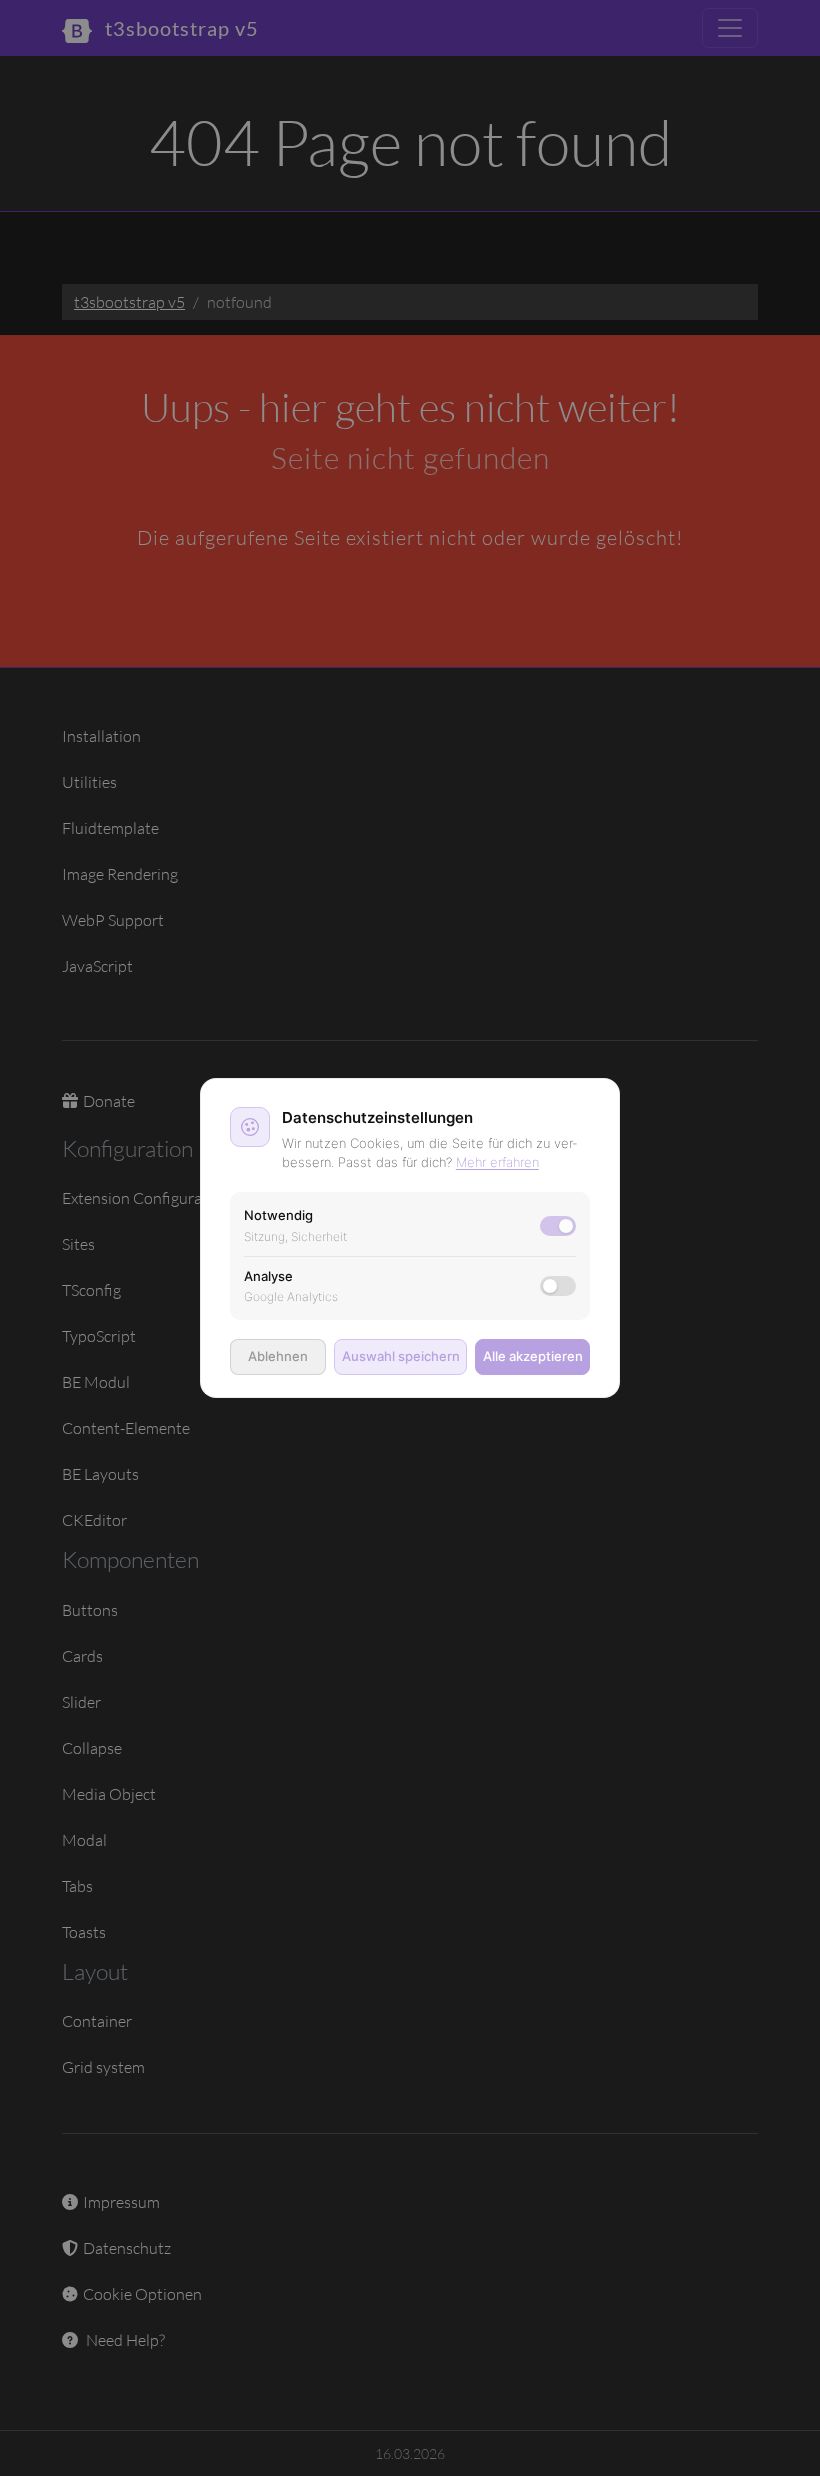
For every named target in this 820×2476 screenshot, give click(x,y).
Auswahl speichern (401, 1356)
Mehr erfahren (497, 1162)
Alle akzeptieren (533, 1356)
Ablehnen (278, 1356)
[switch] (558, 1286)
